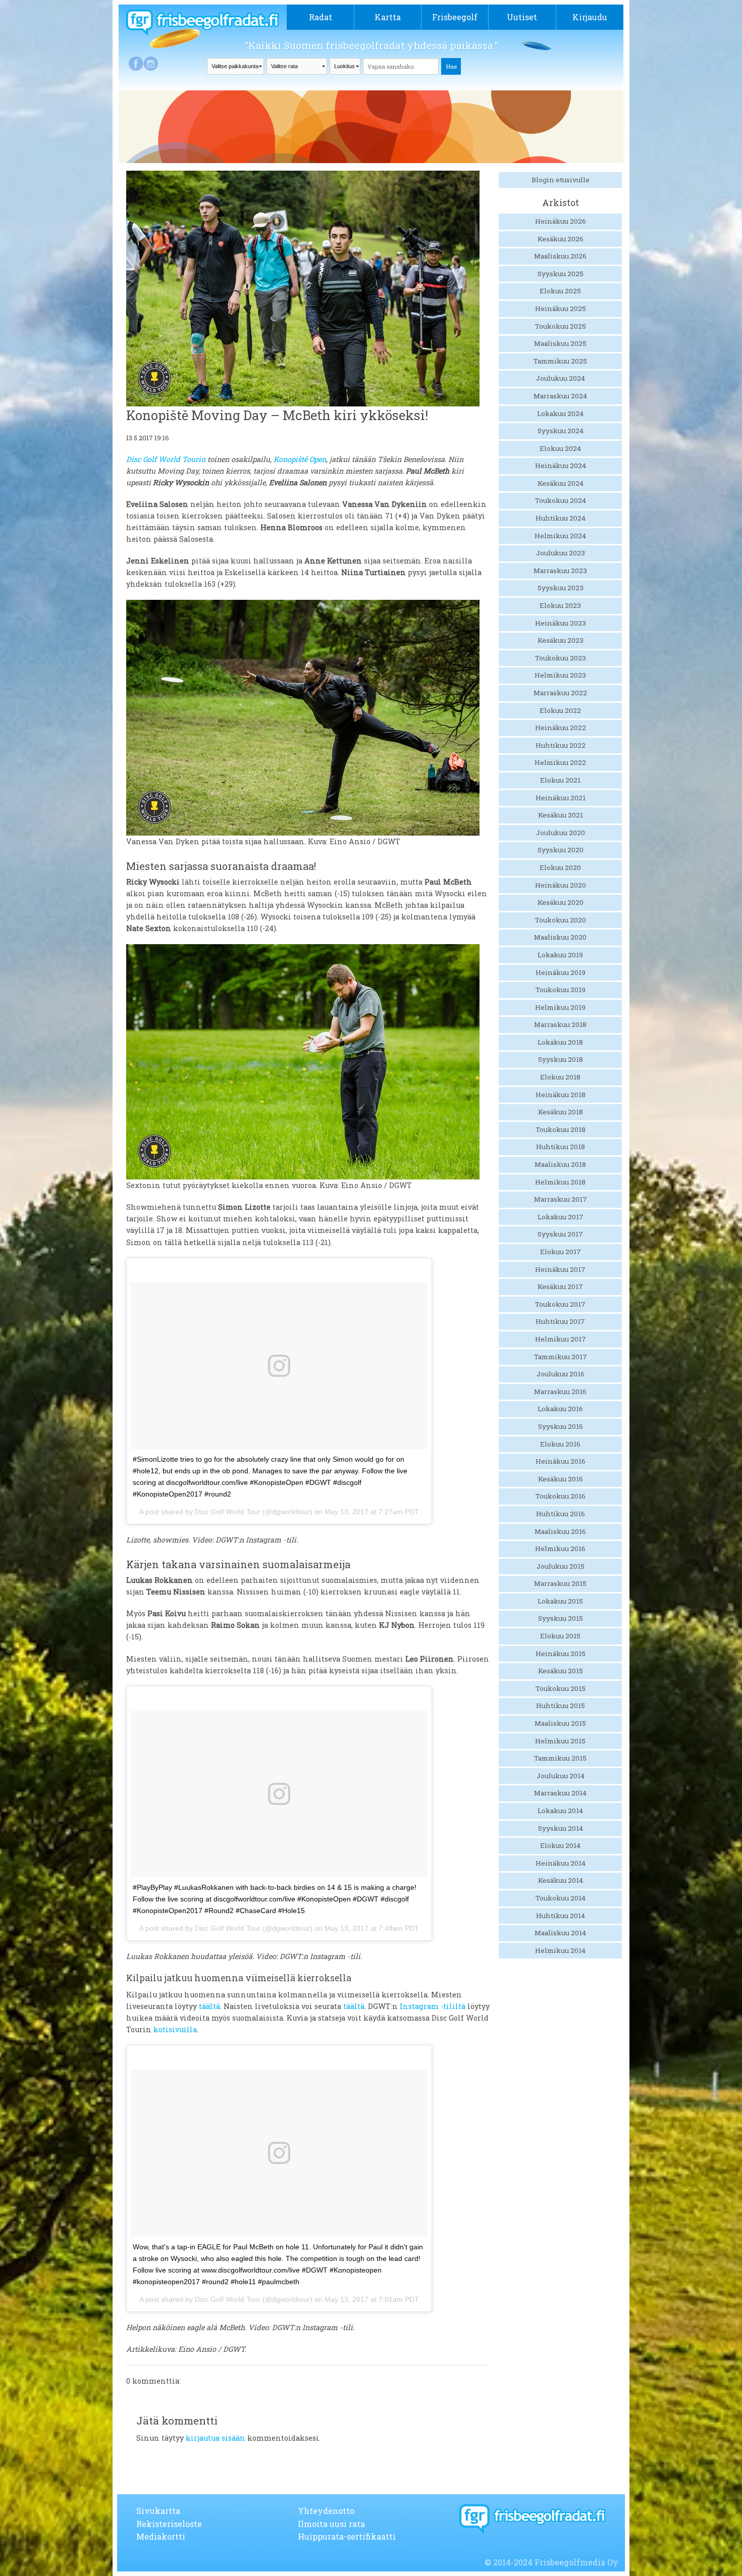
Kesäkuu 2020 (561, 902)
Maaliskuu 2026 (560, 256)
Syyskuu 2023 (561, 588)
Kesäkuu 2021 (561, 815)
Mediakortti (161, 2536)
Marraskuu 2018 (560, 1024)
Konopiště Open (300, 459)
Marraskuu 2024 (560, 396)
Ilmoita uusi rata (331, 2524)
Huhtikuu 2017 (560, 1321)
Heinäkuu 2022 (561, 728)
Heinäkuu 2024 (561, 466)
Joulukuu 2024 (561, 378)
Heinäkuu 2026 (561, 221)
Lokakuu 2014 (560, 1811)
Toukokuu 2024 (561, 500)
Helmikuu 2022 (560, 762)
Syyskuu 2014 (561, 1828)
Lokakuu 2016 (560, 1409)
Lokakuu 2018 (560, 1042)
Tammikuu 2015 (560, 1758)
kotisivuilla (175, 2029)
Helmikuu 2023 (560, 675)
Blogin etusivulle (561, 180)
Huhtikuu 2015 (561, 1706)
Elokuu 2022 (560, 710)
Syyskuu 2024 (561, 431)
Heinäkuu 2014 (561, 1863)
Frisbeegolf (455, 17)
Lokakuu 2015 (560, 1601)
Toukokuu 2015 (561, 1688)
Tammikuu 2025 (560, 361)
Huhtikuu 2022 (561, 745)
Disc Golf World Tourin (166, 459)
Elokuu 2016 (560, 1444)
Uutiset (522, 17)
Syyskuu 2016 (561, 1426)
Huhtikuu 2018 (561, 1147)
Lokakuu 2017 (561, 1217)
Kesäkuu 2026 (561, 239)
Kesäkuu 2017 (560, 1286)
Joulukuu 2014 (561, 1776)
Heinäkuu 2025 (561, 308)
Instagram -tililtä (433, 2006)
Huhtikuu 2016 (561, 1514)
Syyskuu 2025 (561, 274)
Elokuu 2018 (560, 1077)
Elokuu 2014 (560, 1845)
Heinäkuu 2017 (560, 1269)
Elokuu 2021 (560, 780)
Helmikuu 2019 (560, 1007)
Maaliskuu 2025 (560, 343)
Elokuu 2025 (560, 291)
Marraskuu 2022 (560, 693)
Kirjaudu (590, 17)
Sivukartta (158, 2511)
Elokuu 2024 (560, 448)
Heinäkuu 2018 (561, 1095)
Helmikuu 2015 (560, 1741)
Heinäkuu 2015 (561, 1654)
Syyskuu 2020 (561, 850)
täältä (209, 2006)
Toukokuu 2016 (561, 1496)
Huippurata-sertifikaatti (347, 2536)
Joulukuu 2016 (561, 1374)
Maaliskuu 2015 (560, 1723)
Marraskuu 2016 (560, 1392)
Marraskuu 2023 (560, 571)
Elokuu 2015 (560, 1636)
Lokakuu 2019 (560, 955)
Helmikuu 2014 (560, 1950)
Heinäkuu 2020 (561, 885)
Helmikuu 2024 (560, 536)
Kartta (388, 17)
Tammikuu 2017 (561, 1357)
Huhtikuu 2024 (561, 518)
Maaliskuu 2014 (560, 1933)
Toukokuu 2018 (561, 1129)
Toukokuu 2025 (561, 326)
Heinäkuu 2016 (561, 1461)
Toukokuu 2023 (561, 658)
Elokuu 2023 (560, 605)
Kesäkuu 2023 (561, 640)
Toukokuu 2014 (561, 1898)
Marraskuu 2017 (561, 1199)
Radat (321, 17)
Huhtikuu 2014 (561, 1916)
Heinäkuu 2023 (561, 623)
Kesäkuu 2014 (561, 1880)
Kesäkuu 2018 (561, 1112)
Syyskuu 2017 (560, 1234)
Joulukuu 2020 (561, 833)
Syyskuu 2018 (561, 1059)
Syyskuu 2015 (561, 1618)
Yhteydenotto (326, 2511)
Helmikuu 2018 (560, 1182)
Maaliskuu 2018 (560, 1164)
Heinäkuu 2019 (561, 972)
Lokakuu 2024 (560, 414)
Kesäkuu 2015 (561, 1671)
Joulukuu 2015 (561, 1566)
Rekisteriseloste (169, 2524)
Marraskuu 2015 (560, 1583)
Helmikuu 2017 (561, 1339)
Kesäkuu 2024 (561, 483)
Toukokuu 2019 (561, 990)
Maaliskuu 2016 (560, 1531)
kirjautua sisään (216, 2438)
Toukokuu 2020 (561, 920)
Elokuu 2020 (560, 867)
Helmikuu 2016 (560, 1549)
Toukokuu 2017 (560, 1304)
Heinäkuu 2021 (561, 798)
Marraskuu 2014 (560, 1793)
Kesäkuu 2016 (561, 1479)
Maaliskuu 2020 (560, 937)
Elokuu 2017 (561, 1252)
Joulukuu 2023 (561, 553)
